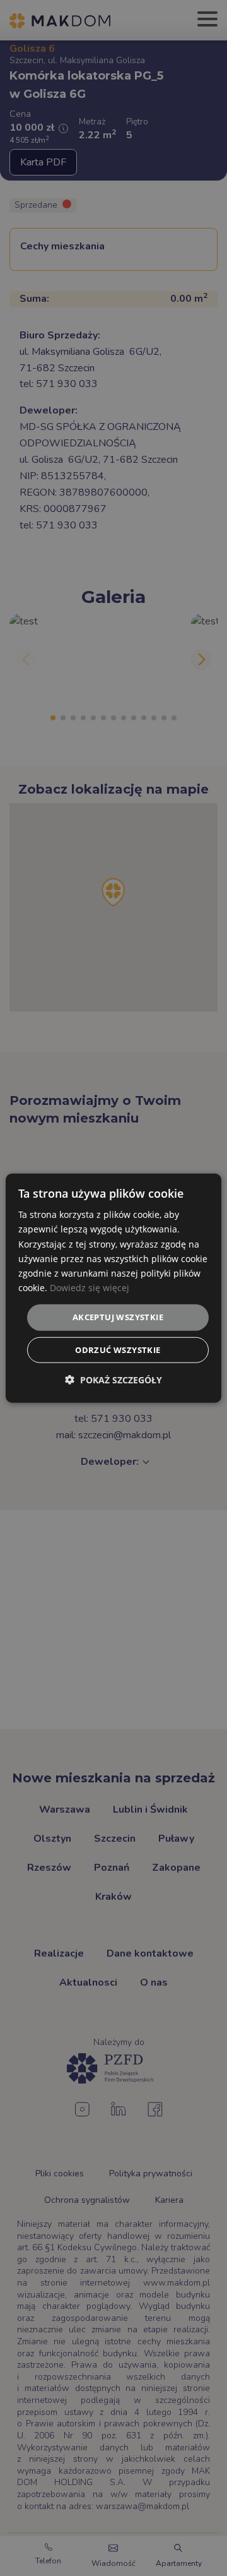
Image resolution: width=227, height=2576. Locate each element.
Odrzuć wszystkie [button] (118, 1349)
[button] (113, 1379)
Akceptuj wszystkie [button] (118, 1317)
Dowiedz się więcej (90, 1288)
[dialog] (113, 1288)
